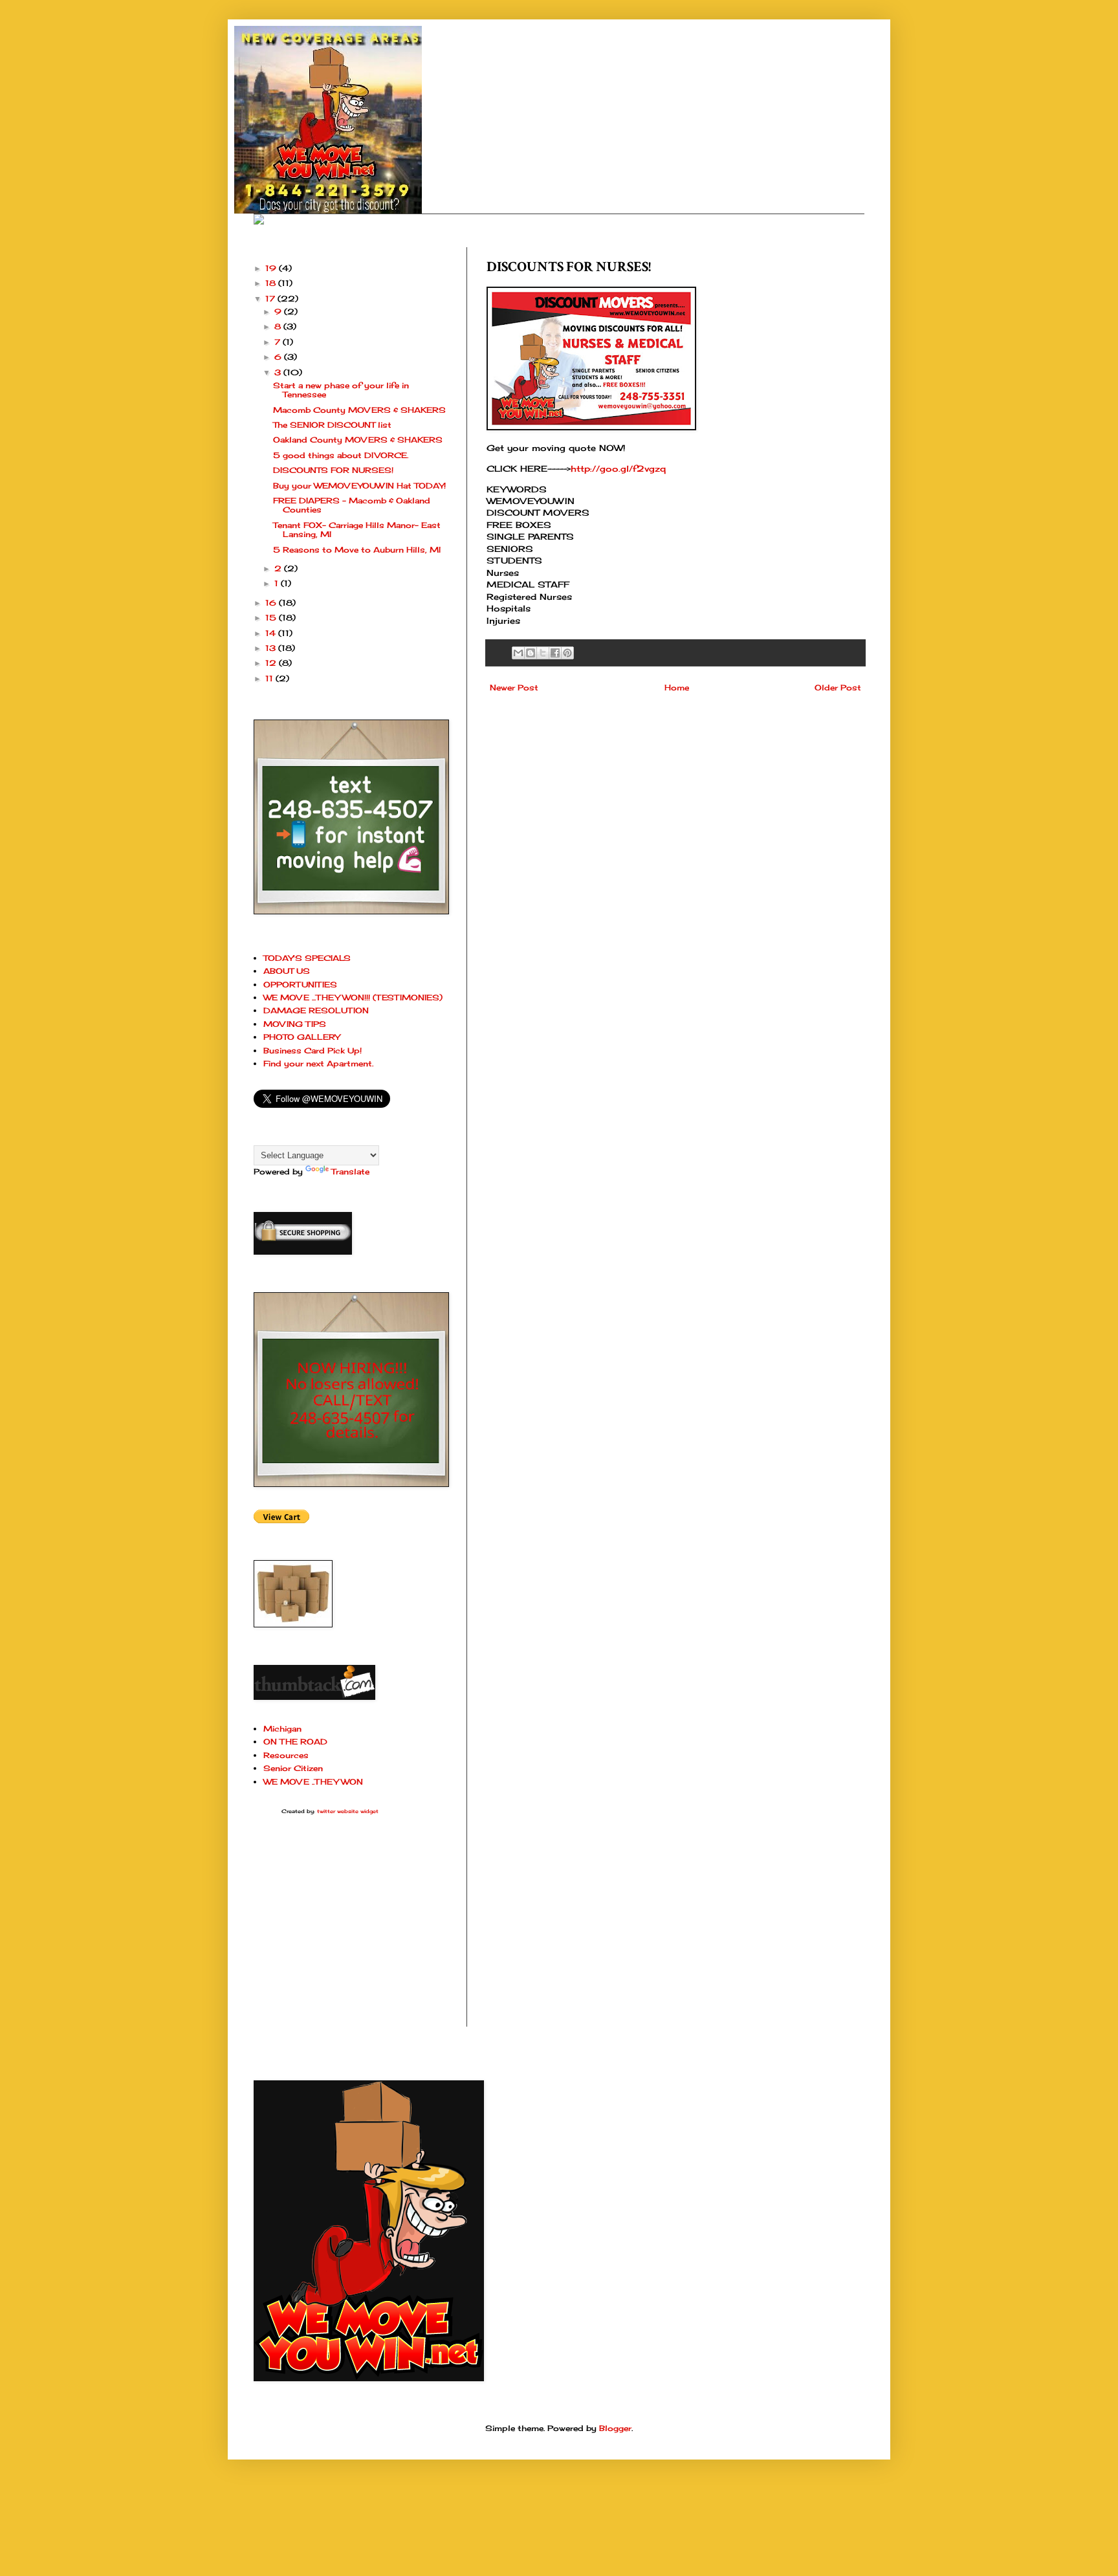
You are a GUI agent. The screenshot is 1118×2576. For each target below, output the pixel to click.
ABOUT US (287, 971)
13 (272, 648)
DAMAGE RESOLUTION (316, 1010)
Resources (286, 1755)
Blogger (615, 2428)
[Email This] (518, 653)
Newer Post (514, 688)
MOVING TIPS (295, 1024)
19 (272, 268)
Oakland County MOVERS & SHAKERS (358, 440)
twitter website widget (348, 1811)
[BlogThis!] (531, 653)
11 (270, 678)
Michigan (282, 1729)
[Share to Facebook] (555, 653)
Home (677, 688)
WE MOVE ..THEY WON (313, 1782)
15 (272, 618)
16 (272, 603)
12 (272, 663)
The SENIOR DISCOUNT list (332, 425)
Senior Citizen (293, 1768)
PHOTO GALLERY (301, 1037)
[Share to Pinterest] (567, 653)
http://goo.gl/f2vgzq (618, 468)
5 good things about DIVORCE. (341, 455)
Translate (350, 1172)
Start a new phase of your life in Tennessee (341, 390)
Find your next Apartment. (318, 1063)
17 (271, 299)
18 (272, 283)
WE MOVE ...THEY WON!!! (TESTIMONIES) (353, 997)
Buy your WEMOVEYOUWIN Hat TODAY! (359, 486)
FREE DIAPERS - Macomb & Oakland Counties (352, 505)
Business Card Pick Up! (312, 1051)
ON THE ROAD (295, 1742)
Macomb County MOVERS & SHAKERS (359, 410)
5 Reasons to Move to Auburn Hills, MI (357, 550)
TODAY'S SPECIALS (307, 958)
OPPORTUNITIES (300, 985)
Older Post (838, 688)
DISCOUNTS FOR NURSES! (333, 470)
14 (272, 633)
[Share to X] (543, 653)
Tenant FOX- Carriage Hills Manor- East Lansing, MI (357, 530)
